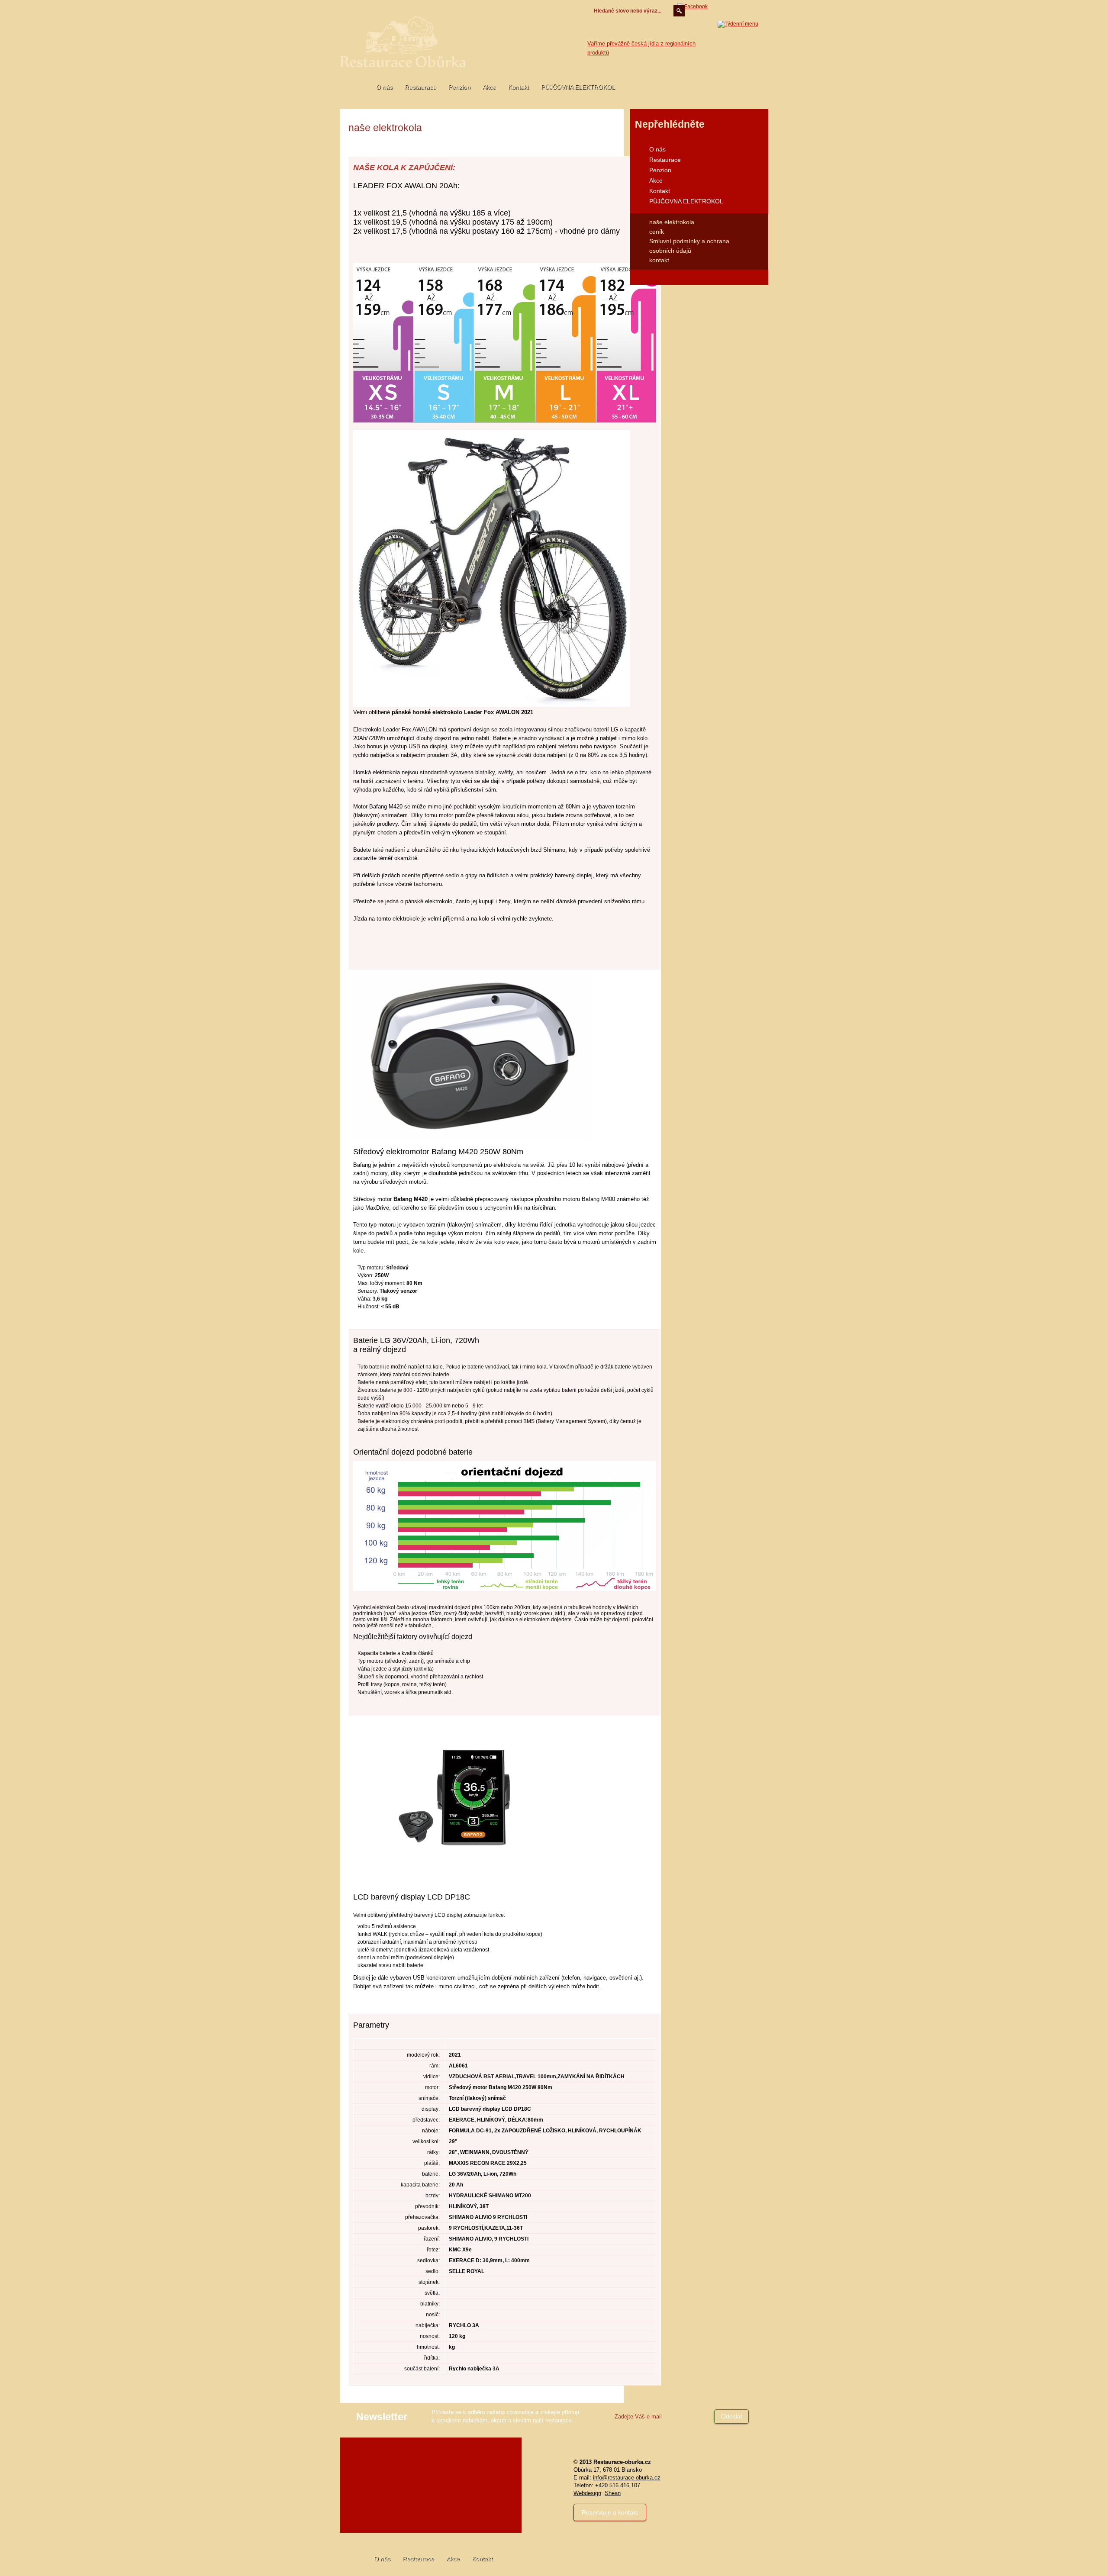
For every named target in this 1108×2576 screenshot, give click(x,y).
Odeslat (732, 2416)
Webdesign (587, 2493)
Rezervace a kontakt (610, 2512)
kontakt (659, 260)
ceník (657, 232)
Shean (613, 2493)
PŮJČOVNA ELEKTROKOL (578, 87)
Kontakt (519, 87)
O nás (384, 87)
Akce (489, 87)
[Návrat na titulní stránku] (403, 42)
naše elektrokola (672, 222)
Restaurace (420, 87)
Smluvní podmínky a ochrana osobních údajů (689, 246)
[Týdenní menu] (738, 43)
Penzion (459, 87)
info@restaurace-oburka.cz (627, 2478)
